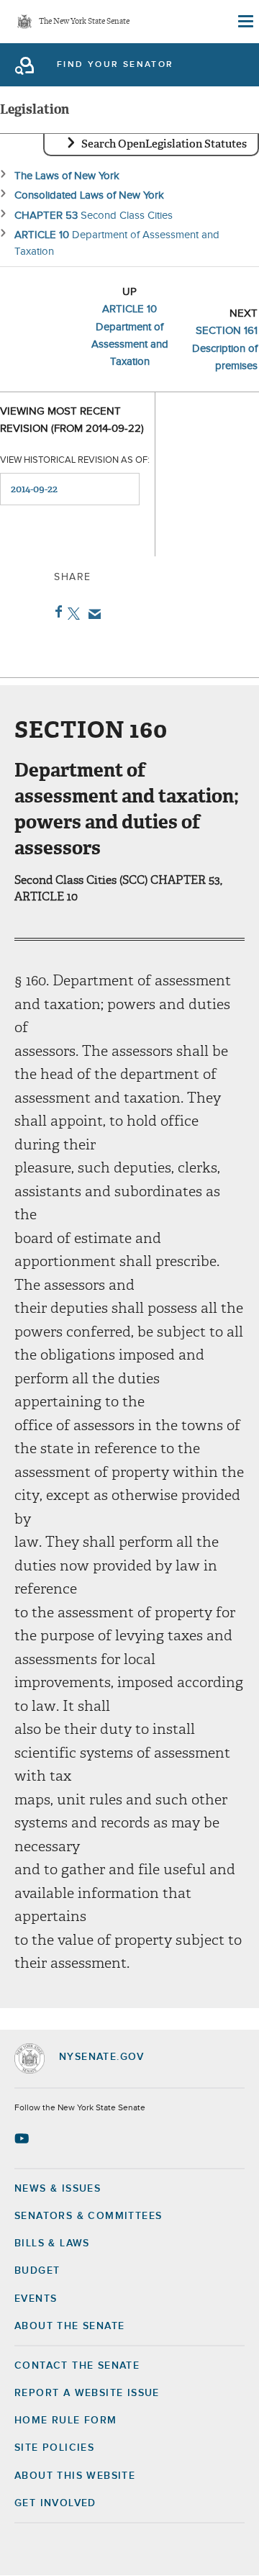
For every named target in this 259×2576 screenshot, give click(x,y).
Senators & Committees (88, 2216)
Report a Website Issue (87, 2393)
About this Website (75, 2476)
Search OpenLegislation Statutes (164, 144)
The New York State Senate (84, 22)
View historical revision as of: (75, 460)
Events (36, 2299)
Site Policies (54, 2448)
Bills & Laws (52, 2243)
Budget (37, 2271)
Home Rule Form (66, 2421)
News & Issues (58, 2189)
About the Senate (69, 2326)
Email (92, 614)
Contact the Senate (77, 2366)
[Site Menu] (245, 22)
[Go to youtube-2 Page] (23, 2138)
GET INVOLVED (55, 2503)
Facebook (56, 612)
